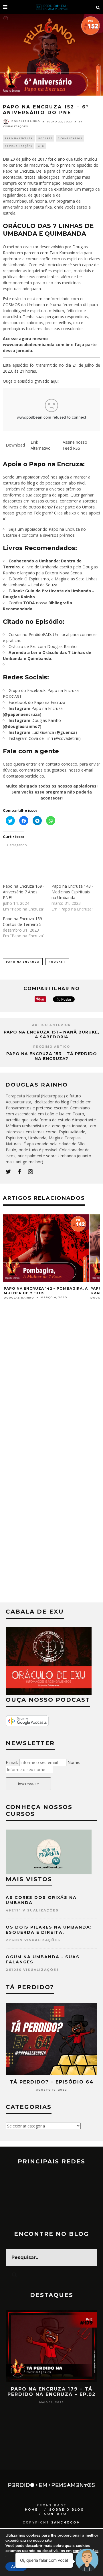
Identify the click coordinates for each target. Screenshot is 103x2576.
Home (31, 2510)
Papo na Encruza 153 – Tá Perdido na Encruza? (52, 1056)
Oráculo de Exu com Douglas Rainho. (43, 646)
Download (15, 445)
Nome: (74, 1762)
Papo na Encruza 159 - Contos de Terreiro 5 (24, 921)
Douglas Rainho (26, 121)
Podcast (45, 138)
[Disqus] (51, 1382)
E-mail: (12, 1762)
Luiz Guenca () (43, 732)
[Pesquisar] (98, 7)
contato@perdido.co (25, 776)
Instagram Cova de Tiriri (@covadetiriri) (45, 738)
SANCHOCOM (66, 2522)
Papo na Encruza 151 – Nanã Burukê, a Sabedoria (51, 1034)
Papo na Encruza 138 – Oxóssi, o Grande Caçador (41, 1291)
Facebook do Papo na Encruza (37, 702)
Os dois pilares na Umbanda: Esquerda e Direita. (49, 1930)
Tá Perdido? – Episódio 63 (52, 2082)
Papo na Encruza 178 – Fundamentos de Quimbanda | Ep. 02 (52, 2394)
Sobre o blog (67, 2510)
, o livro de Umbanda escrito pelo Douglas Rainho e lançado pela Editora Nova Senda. (50, 567)
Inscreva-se (28, 1784)
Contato (55, 2514)
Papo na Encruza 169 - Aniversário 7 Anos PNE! (24, 892)
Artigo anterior (51, 1025)
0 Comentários (70, 138)
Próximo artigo (52, 1047)
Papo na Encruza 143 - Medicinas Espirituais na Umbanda (72, 892)
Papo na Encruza (19, 138)
